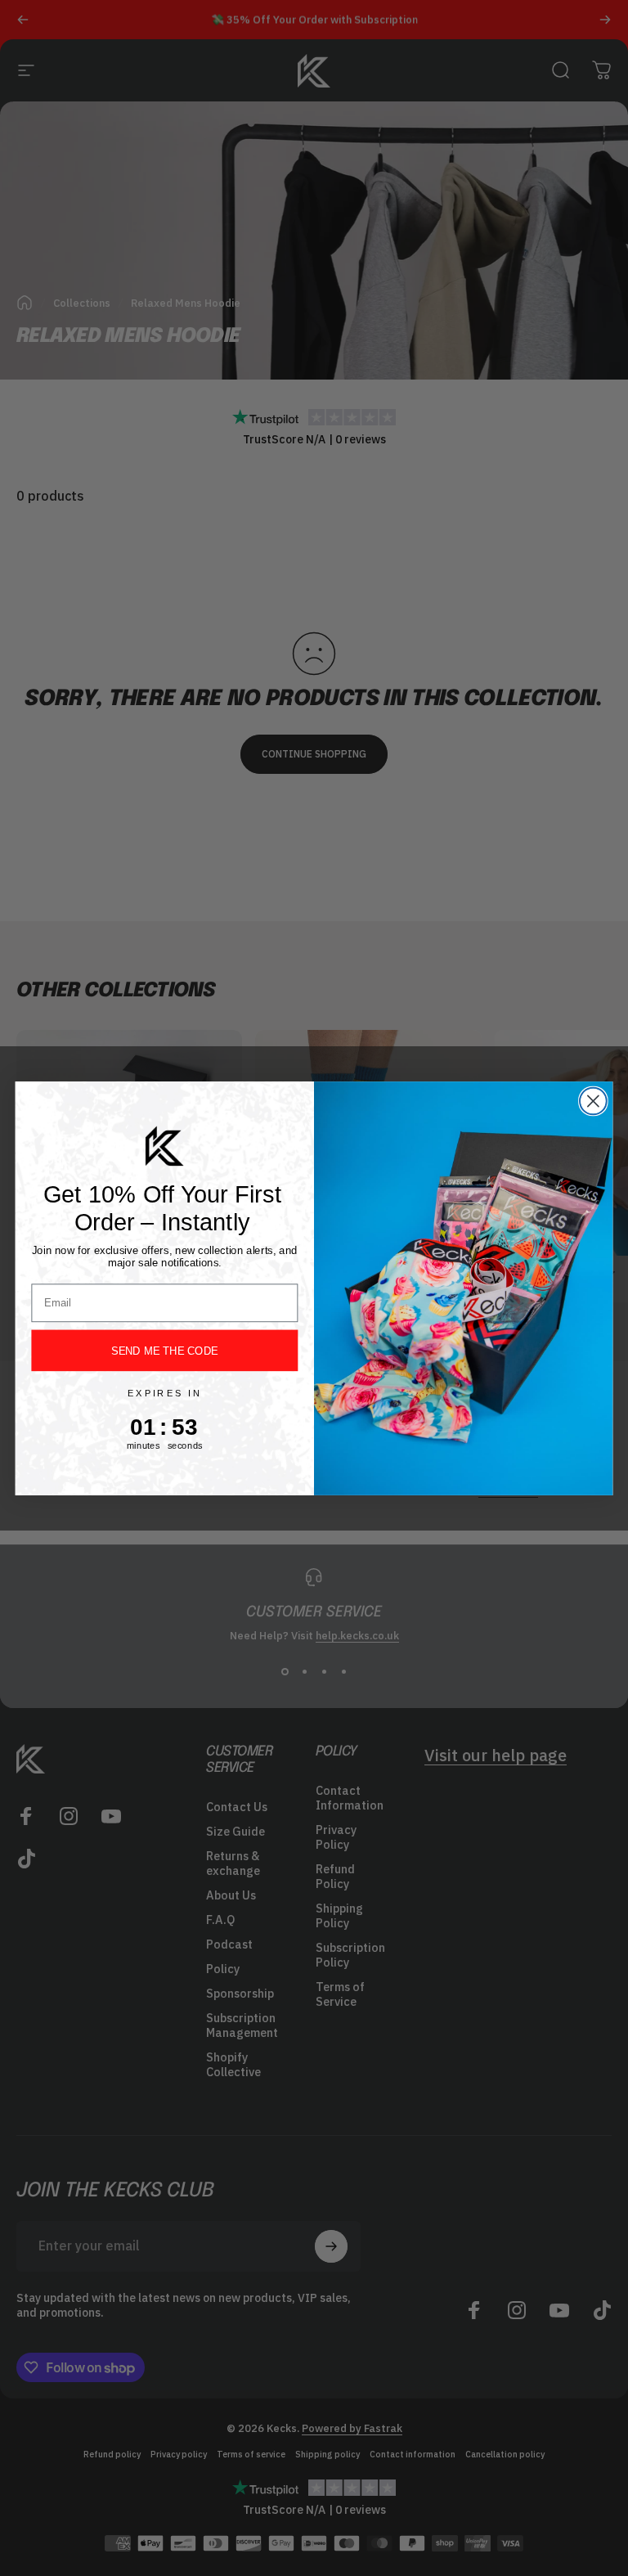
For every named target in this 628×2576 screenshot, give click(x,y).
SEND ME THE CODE (164, 1350)
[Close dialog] (593, 1101)
